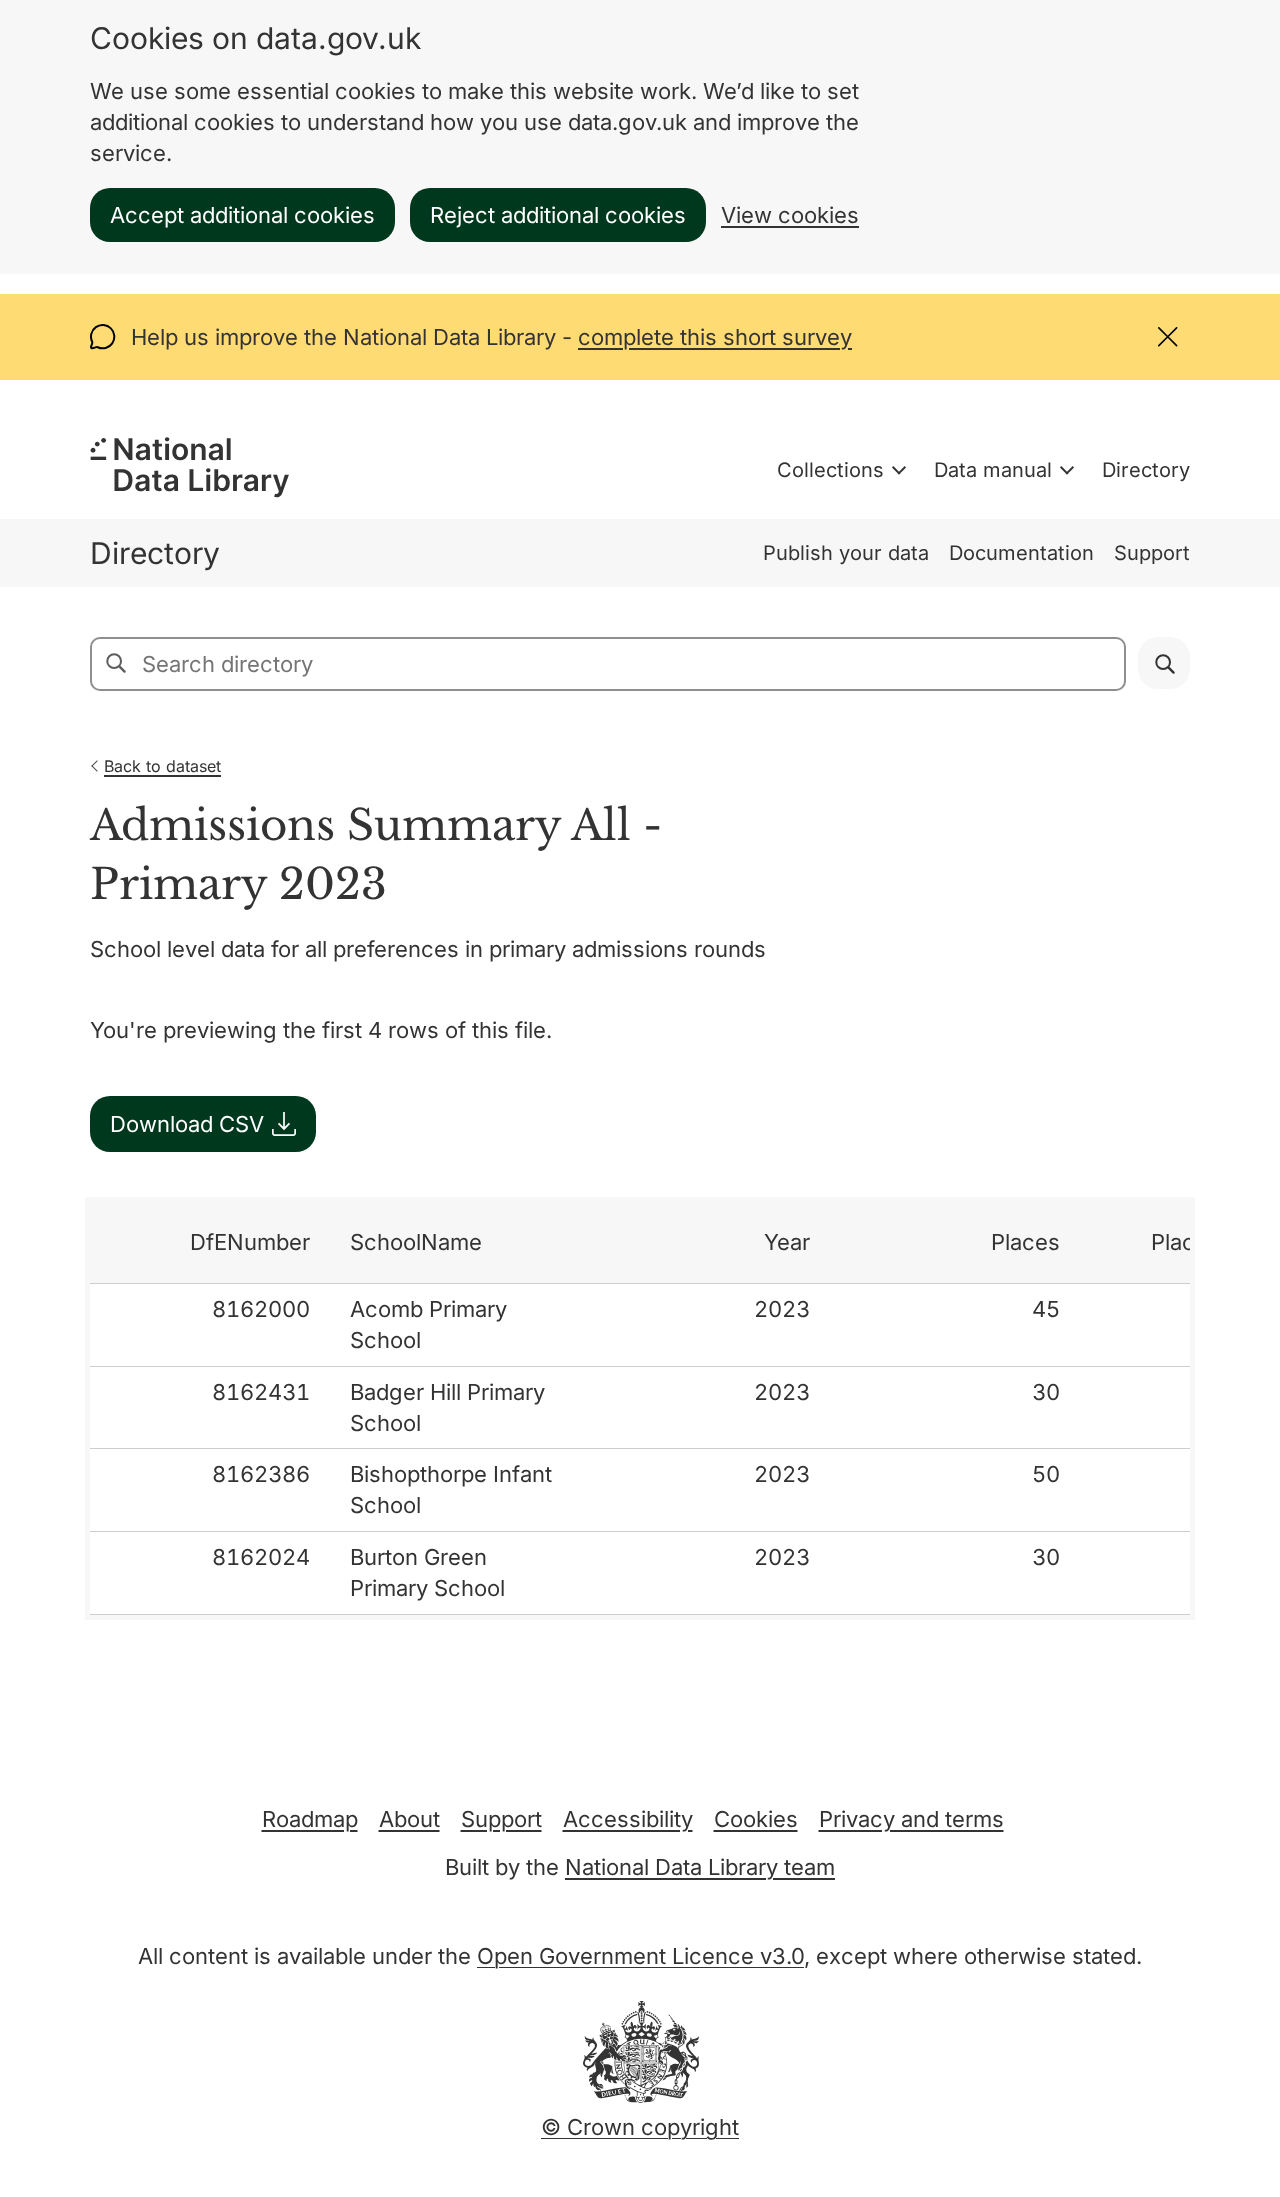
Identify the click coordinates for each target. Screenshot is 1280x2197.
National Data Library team (700, 1867)
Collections (830, 470)
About (409, 1819)
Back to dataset (162, 766)
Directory (1146, 470)
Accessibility (628, 1819)
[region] (640, 1408)
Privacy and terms (911, 1819)
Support (1152, 553)
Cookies (756, 1819)
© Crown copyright (640, 2127)
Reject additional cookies (558, 215)
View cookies (790, 215)
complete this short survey (715, 337)
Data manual (993, 470)
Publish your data (846, 553)
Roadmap (310, 1819)
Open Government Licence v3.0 (640, 1956)
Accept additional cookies (242, 215)
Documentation (1021, 553)
